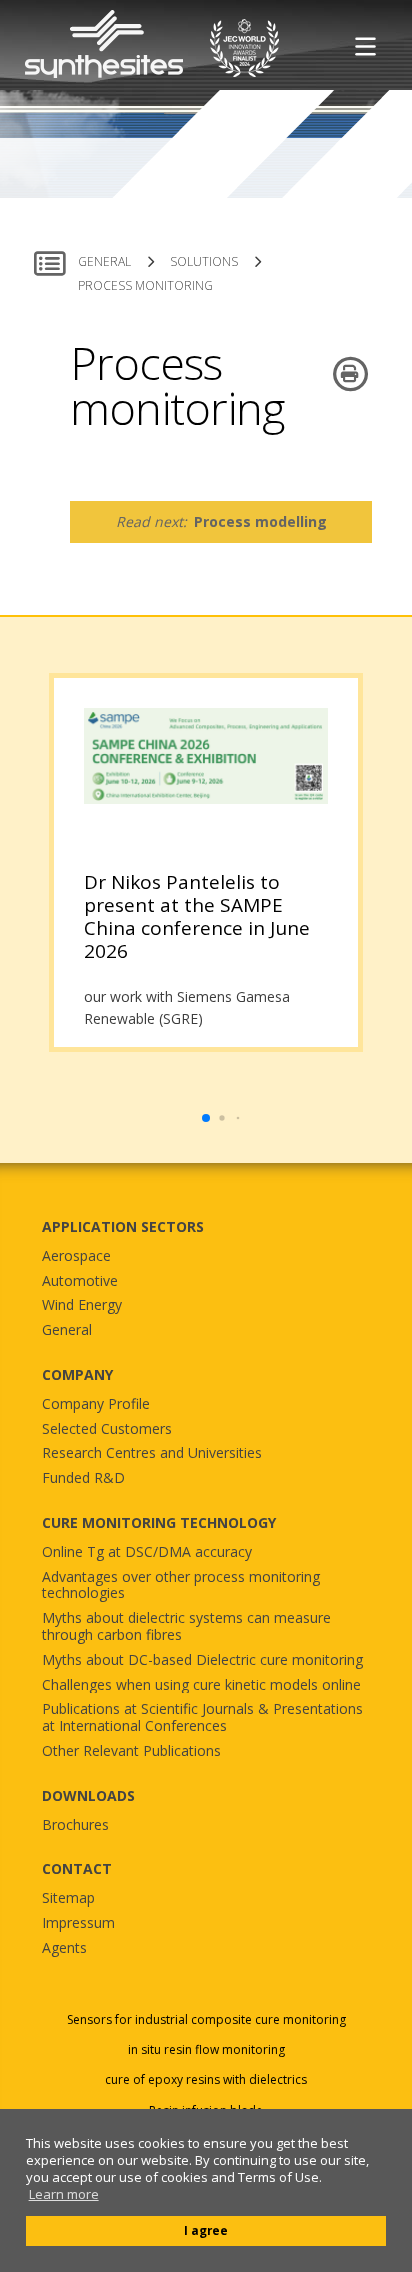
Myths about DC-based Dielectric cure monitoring (202, 1660)
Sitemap (68, 1898)
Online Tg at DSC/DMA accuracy (147, 1552)
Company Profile (96, 1404)
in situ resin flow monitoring (206, 2050)
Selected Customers (107, 1429)
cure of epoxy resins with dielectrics (206, 2080)
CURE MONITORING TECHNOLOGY (159, 1522)
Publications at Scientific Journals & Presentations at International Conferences (202, 1718)
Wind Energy (82, 1305)
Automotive (80, 1281)
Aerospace (76, 1256)
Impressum (78, 1923)
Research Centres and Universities (152, 1453)
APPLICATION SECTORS (123, 1226)
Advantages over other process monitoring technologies (181, 1586)
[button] (206, 1118)
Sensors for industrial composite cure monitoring (206, 2020)
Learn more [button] (64, 2194)
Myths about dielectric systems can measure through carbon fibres (186, 1627)
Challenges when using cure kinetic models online (201, 1685)
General (67, 1330)
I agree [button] (206, 2230)
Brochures (75, 1825)
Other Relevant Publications (131, 1751)
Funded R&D (83, 1478)
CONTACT (77, 1868)
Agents (64, 1948)
